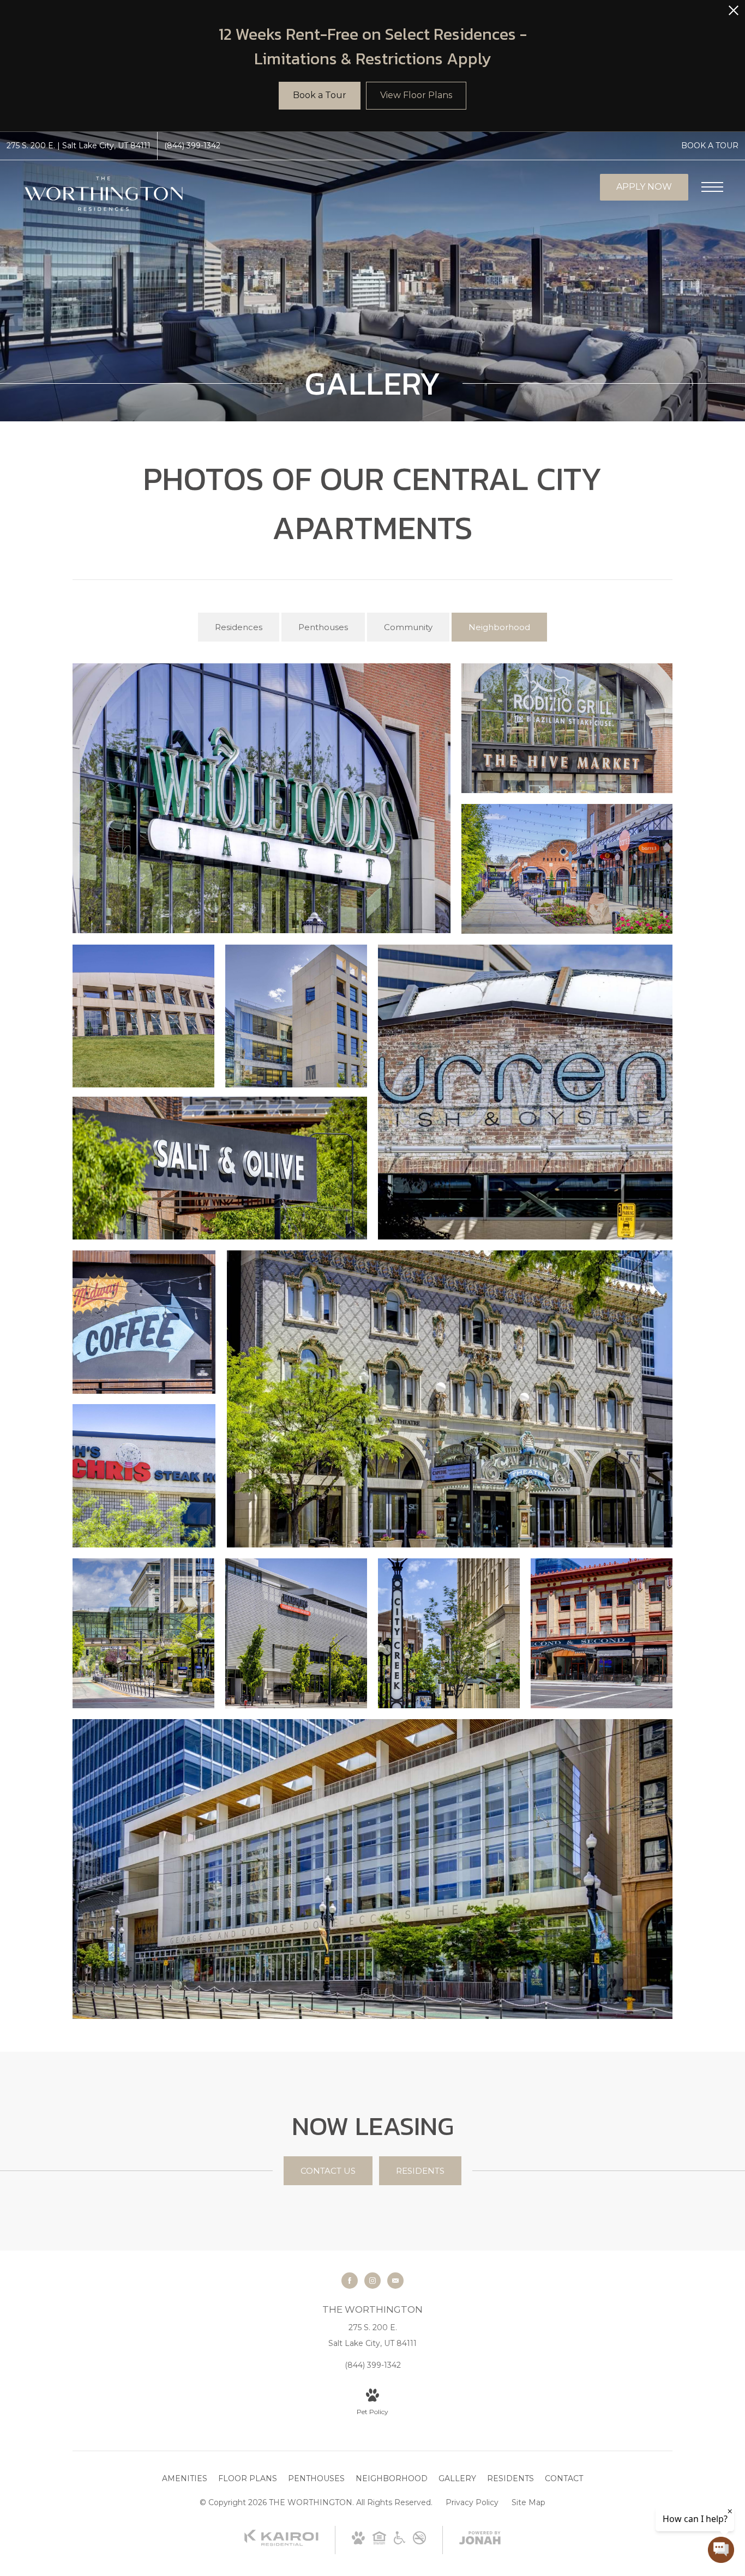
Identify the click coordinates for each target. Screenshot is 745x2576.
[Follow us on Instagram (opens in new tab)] (372, 2281)
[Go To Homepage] (104, 194)
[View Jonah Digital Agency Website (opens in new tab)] (480, 2540)
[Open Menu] (712, 187)
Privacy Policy (472, 2502)
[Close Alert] (734, 13)
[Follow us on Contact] (395, 2281)
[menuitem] (185, 2479)
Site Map (528, 2502)
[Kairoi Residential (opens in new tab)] (281, 2543)
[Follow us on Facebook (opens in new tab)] (350, 2281)
